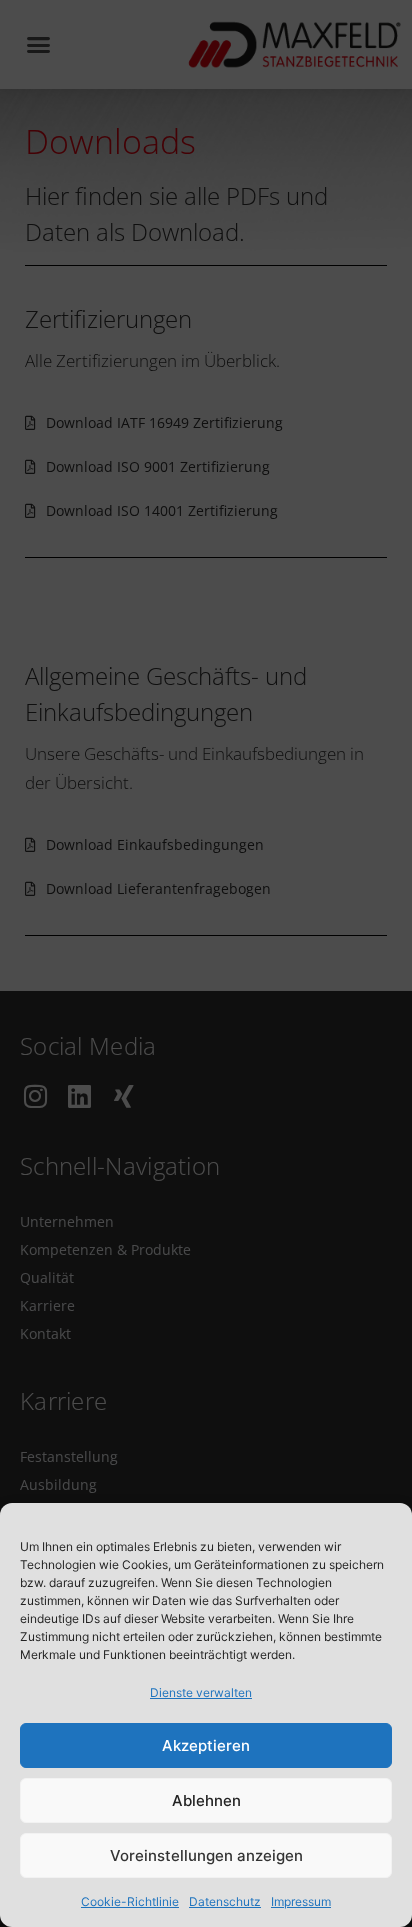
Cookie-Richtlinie (130, 1901)
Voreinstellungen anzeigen (206, 1855)
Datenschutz (225, 1901)
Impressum (301, 1901)
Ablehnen (206, 1800)
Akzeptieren (206, 1745)
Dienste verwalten (201, 1692)
